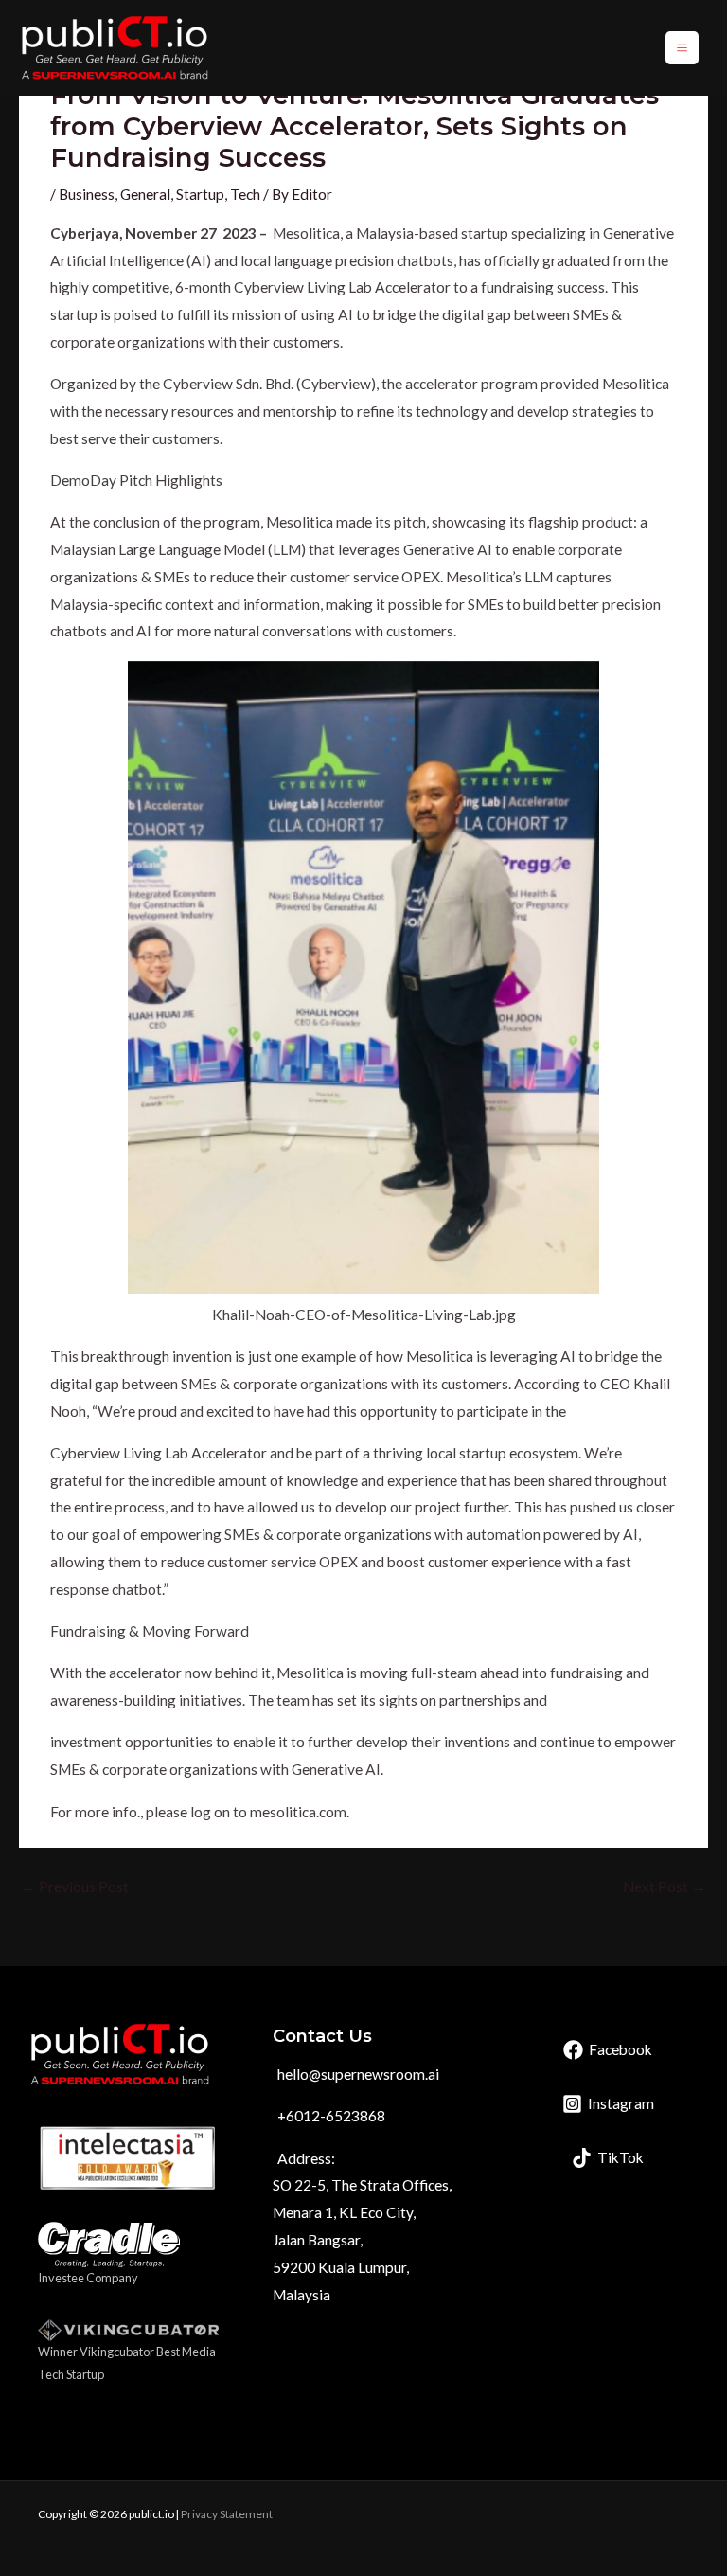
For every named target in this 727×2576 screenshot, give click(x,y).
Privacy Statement (227, 2514)
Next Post (665, 1887)
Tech (245, 194)
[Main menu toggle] (682, 48)
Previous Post (75, 1887)
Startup (200, 194)
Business (87, 194)
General (145, 194)
